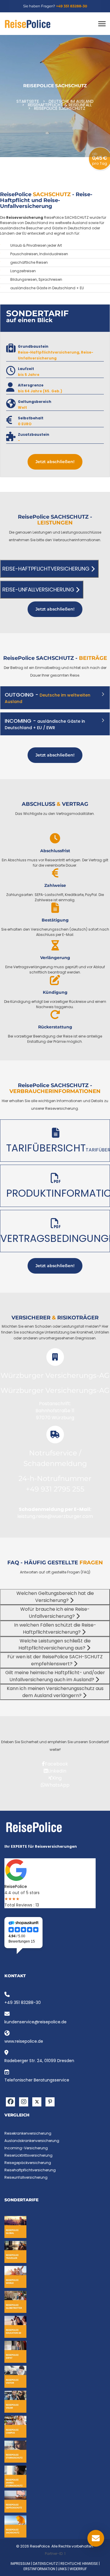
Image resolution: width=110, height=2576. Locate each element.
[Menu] (102, 24)
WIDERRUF (78, 2569)
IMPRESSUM (20, 2564)
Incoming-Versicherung (26, 2148)
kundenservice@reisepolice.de (35, 2022)
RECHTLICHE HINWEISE (79, 2564)
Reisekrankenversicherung (28, 2133)
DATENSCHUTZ (45, 2564)
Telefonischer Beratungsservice (37, 2080)
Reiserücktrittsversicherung (28, 2155)
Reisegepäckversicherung (28, 2163)
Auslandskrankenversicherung (32, 2141)
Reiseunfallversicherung (26, 2177)
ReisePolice (16, 1886)
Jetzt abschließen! (55, 462)
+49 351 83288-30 (72, 6)
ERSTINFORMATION (39, 2569)
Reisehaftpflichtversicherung (30, 2170)
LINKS (62, 2569)
